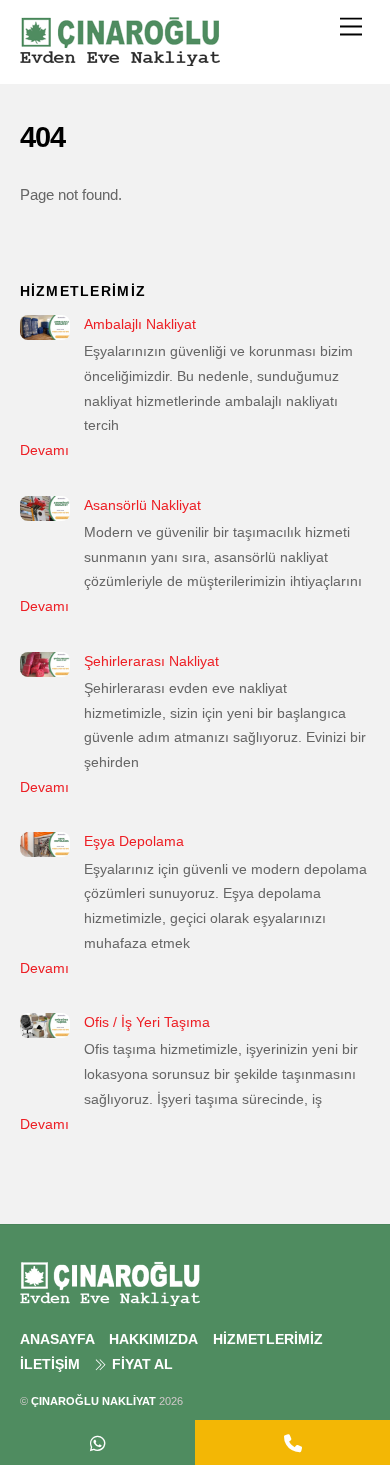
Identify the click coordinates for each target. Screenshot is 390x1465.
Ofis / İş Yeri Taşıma (147, 1022)
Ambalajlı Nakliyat (140, 324)
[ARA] (292, 1442)
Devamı (44, 450)
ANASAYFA (57, 1339)
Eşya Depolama (134, 841)
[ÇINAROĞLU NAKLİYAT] (120, 57)
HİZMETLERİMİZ (268, 1339)
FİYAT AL (140, 1364)
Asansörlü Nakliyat (142, 505)
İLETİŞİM (50, 1364)
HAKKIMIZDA (153, 1339)
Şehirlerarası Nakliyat (151, 661)
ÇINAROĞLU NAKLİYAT (93, 1401)
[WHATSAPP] (97, 1442)
